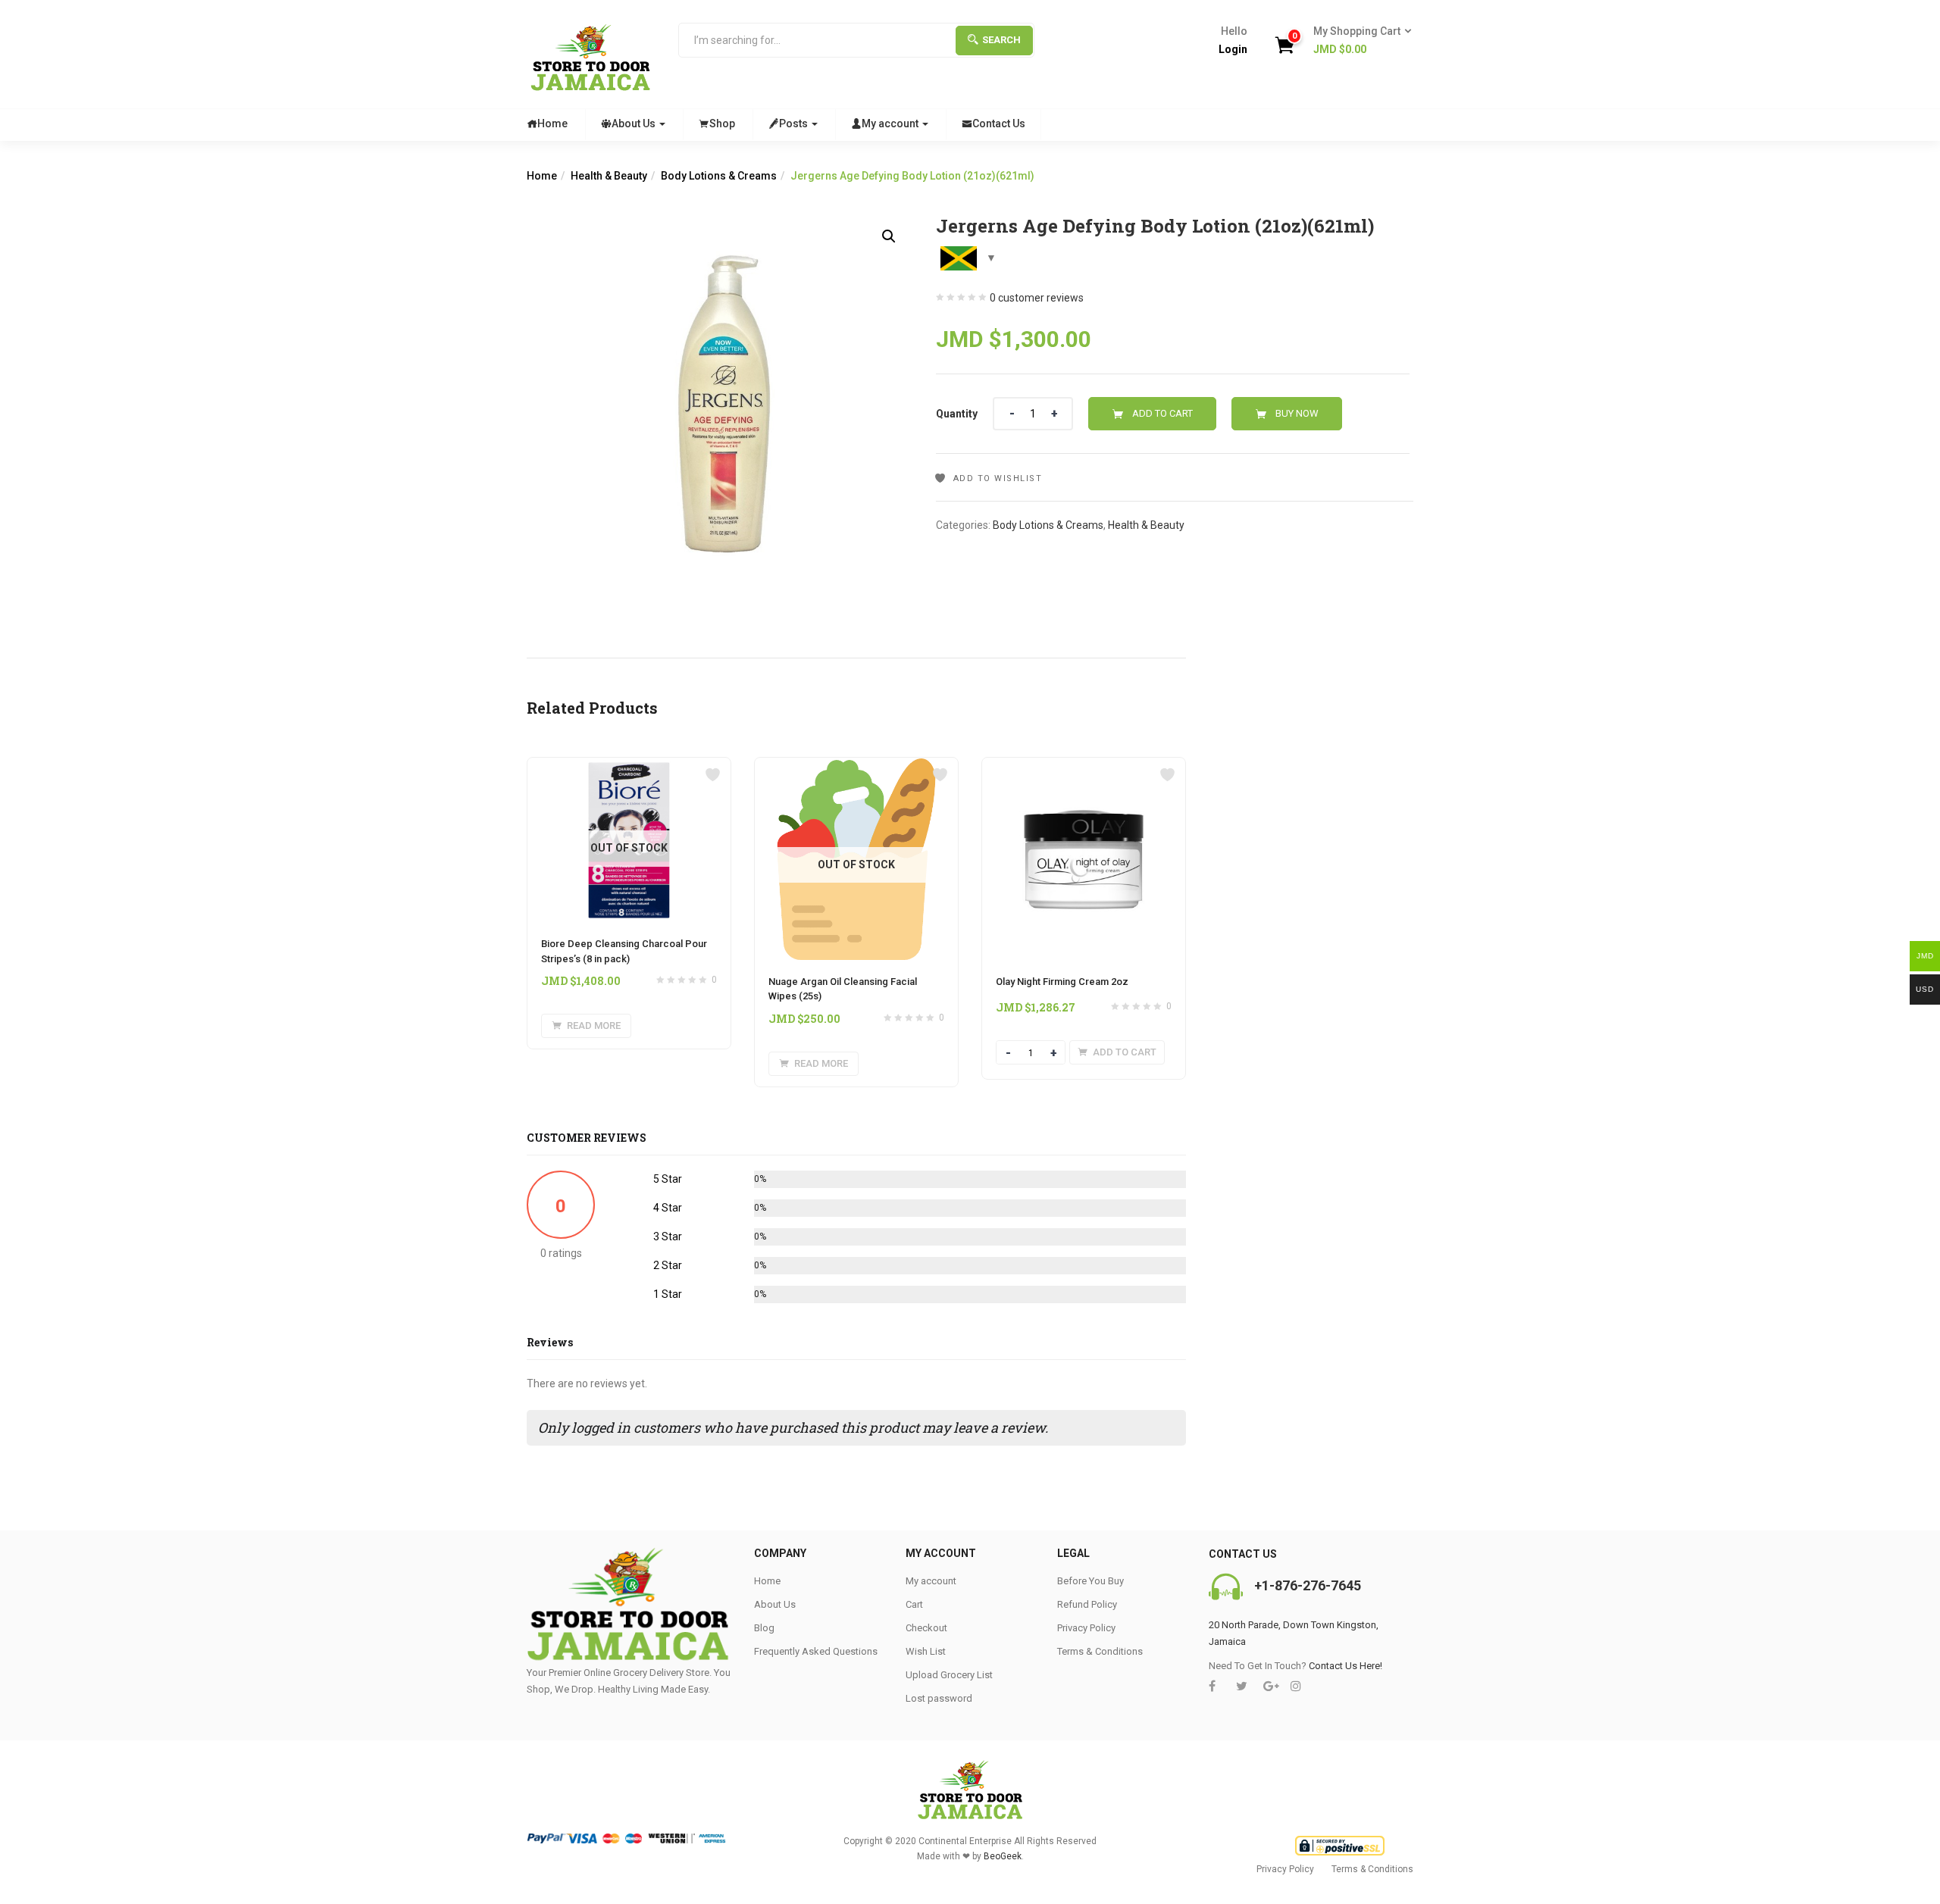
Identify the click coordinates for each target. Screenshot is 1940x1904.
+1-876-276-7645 (1308, 1585)
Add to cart (1162, 413)
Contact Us (999, 123)
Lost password (939, 1698)
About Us (635, 123)
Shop (722, 123)
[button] (1358, 41)
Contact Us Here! (1345, 1666)
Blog (764, 1628)
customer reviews (1037, 298)
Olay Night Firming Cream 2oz (1062, 982)
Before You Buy (1090, 1581)
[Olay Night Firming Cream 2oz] (1084, 767)
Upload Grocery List (949, 1675)
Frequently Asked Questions (816, 1651)
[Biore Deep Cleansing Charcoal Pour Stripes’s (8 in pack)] (629, 767)
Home (552, 123)
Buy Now (1297, 413)
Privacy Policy (1086, 1628)
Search (1001, 40)
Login (1233, 49)
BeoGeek (1003, 1856)
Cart (914, 1604)
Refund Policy (1087, 1604)
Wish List (926, 1651)
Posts (795, 123)
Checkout (926, 1628)
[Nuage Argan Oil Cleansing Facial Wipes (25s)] (856, 767)
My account (891, 123)
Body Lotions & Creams (719, 176)
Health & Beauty (609, 176)
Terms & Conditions (1100, 1651)
